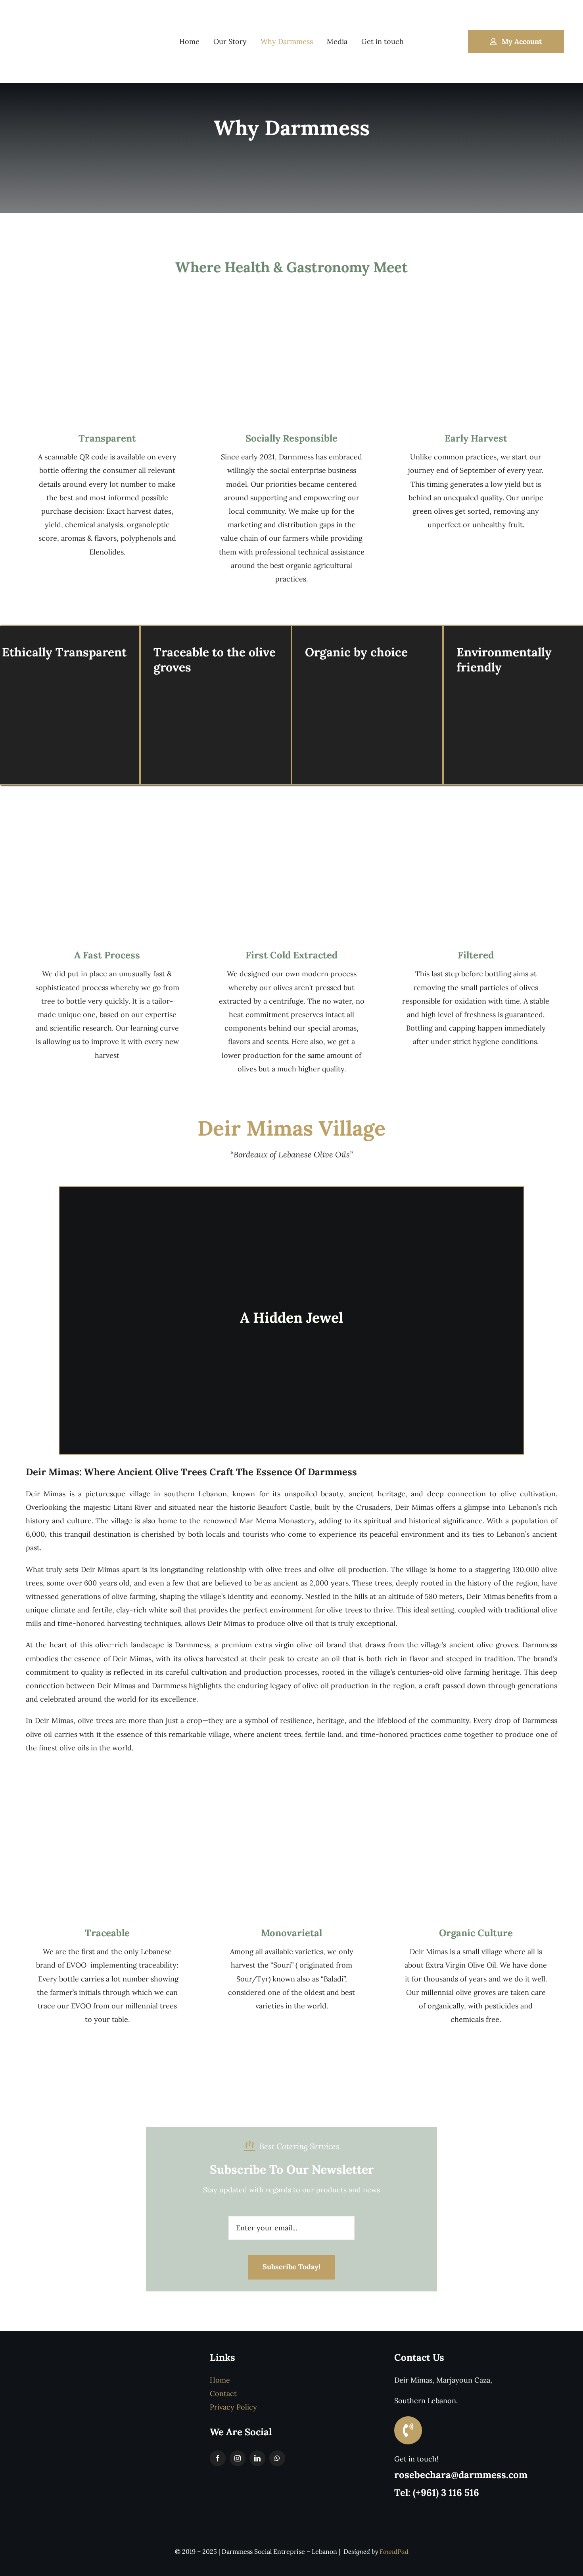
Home (220, 2380)
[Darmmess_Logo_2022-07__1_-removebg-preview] (55, 9)
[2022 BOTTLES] (107, 1806)
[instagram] (238, 2458)
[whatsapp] (277, 2458)
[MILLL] (291, 828)
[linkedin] (257, 2458)
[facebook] (218, 2458)
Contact (223, 2393)
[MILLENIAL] (476, 1806)
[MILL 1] (476, 828)
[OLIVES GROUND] (291, 1806)
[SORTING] (291, 311)
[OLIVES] (107, 828)
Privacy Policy (233, 2407)
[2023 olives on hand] (107, 311)
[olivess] (476, 311)
